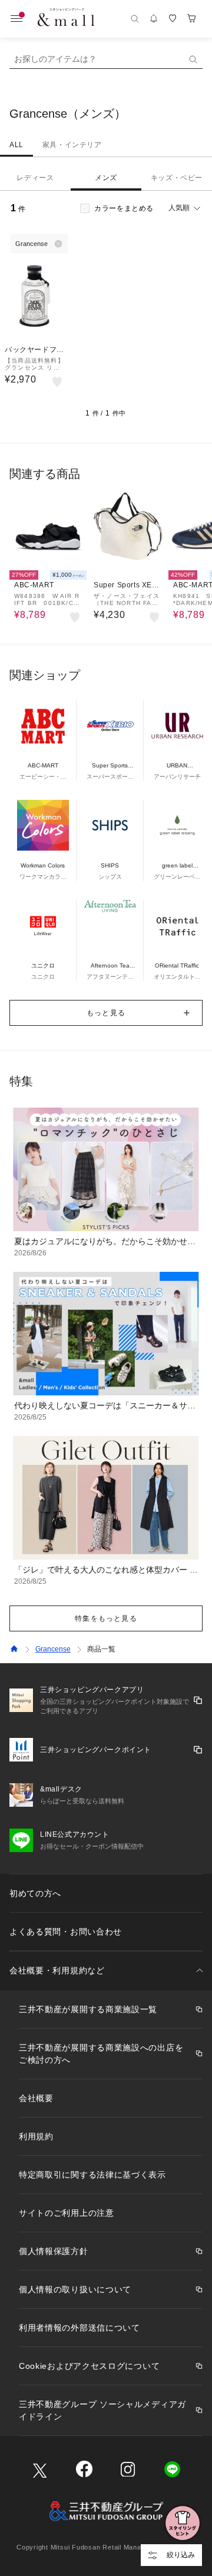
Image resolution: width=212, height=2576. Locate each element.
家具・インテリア (72, 145)
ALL (16, 145)
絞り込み (181, 2555)
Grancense (53, 1649)
